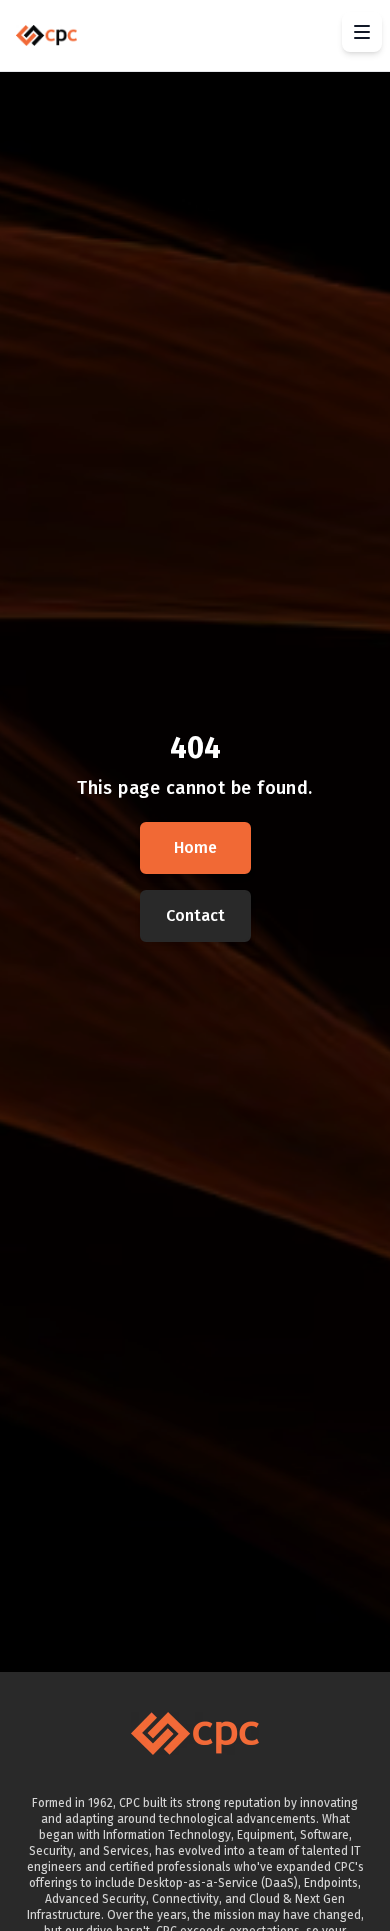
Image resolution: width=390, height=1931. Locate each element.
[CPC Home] (46, 35)
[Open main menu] (362, 32)
